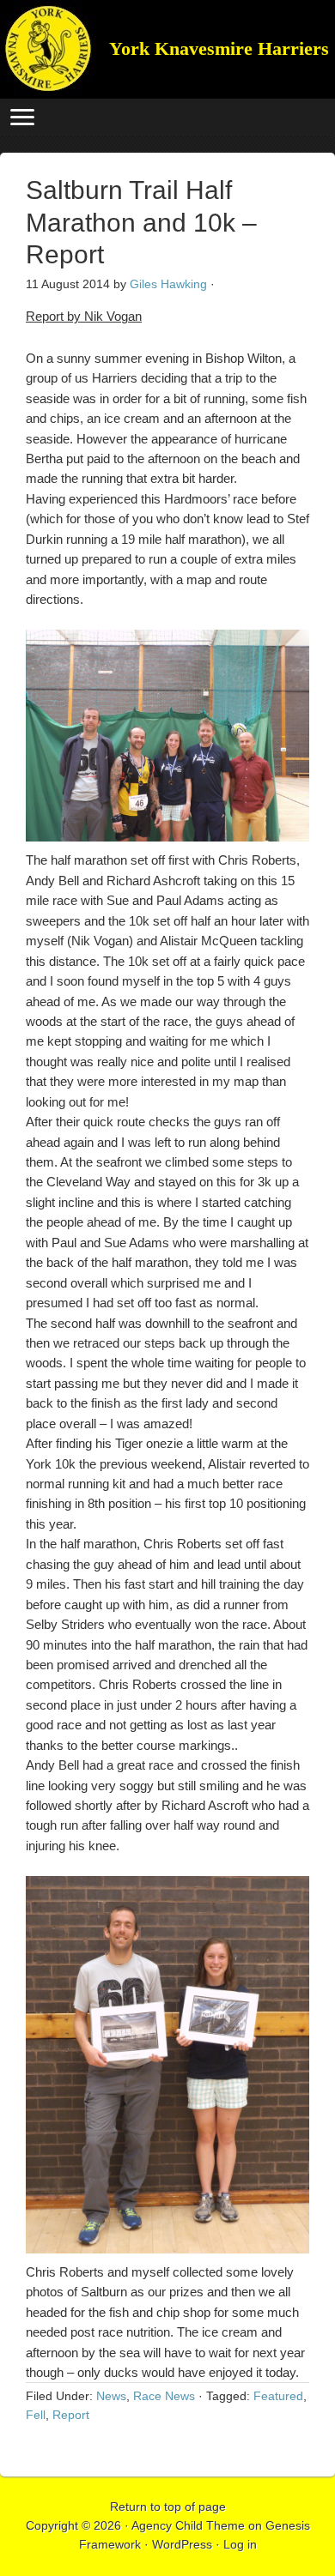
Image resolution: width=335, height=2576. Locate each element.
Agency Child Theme (188, 2525)
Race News (164, 2396)
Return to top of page (168, 2507)
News (111, 2396)
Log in (240, 2544)
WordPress (182, 2544)
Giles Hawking (168, 284)
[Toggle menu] (22, 117)
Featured (278, 2396)
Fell (36, 2415)
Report (71, 2415)
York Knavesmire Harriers (49, 49)
